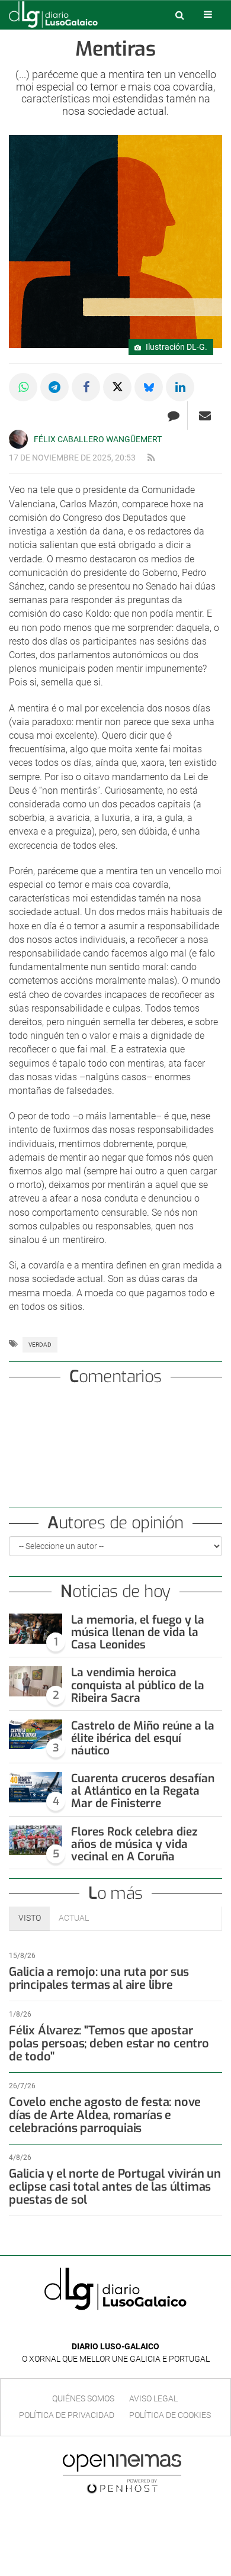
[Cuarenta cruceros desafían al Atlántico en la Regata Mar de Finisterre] (36, 1787)
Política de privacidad (67, 2415)
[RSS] (143, 2329)
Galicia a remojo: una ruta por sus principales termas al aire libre (99, 1978)
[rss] (151, 458)
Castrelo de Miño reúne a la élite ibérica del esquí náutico (143, 1738)
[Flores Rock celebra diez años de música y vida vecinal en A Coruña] (36, 1841)
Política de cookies (170, 2415)
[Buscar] (179, 15)
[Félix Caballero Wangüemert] (18, 439)
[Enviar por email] (205, 416)
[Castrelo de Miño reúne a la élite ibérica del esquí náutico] (36, 1735)
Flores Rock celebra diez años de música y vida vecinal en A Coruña (134, 1844)
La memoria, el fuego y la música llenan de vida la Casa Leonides (138, 1632)
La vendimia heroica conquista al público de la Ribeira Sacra (138, 1685)
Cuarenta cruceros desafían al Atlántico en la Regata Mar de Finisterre (143, 1791)
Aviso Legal (153, 2398)
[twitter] (124, 2329)
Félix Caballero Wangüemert (98, 439)
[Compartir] (23, 387)
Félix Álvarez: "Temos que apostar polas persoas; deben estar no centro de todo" (109, 2044)
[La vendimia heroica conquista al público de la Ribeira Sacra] (36, 1681)
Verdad (40, 1345)
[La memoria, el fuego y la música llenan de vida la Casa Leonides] (36, 1629)
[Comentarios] (173, 416)
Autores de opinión (115, 1523)
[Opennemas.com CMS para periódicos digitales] (122, 2473)
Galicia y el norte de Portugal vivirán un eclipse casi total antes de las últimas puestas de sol (115, 2187)
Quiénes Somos (83, 2398)
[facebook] (106, 2329)
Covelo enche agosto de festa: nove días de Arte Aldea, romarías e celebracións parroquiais (105, 2115)
